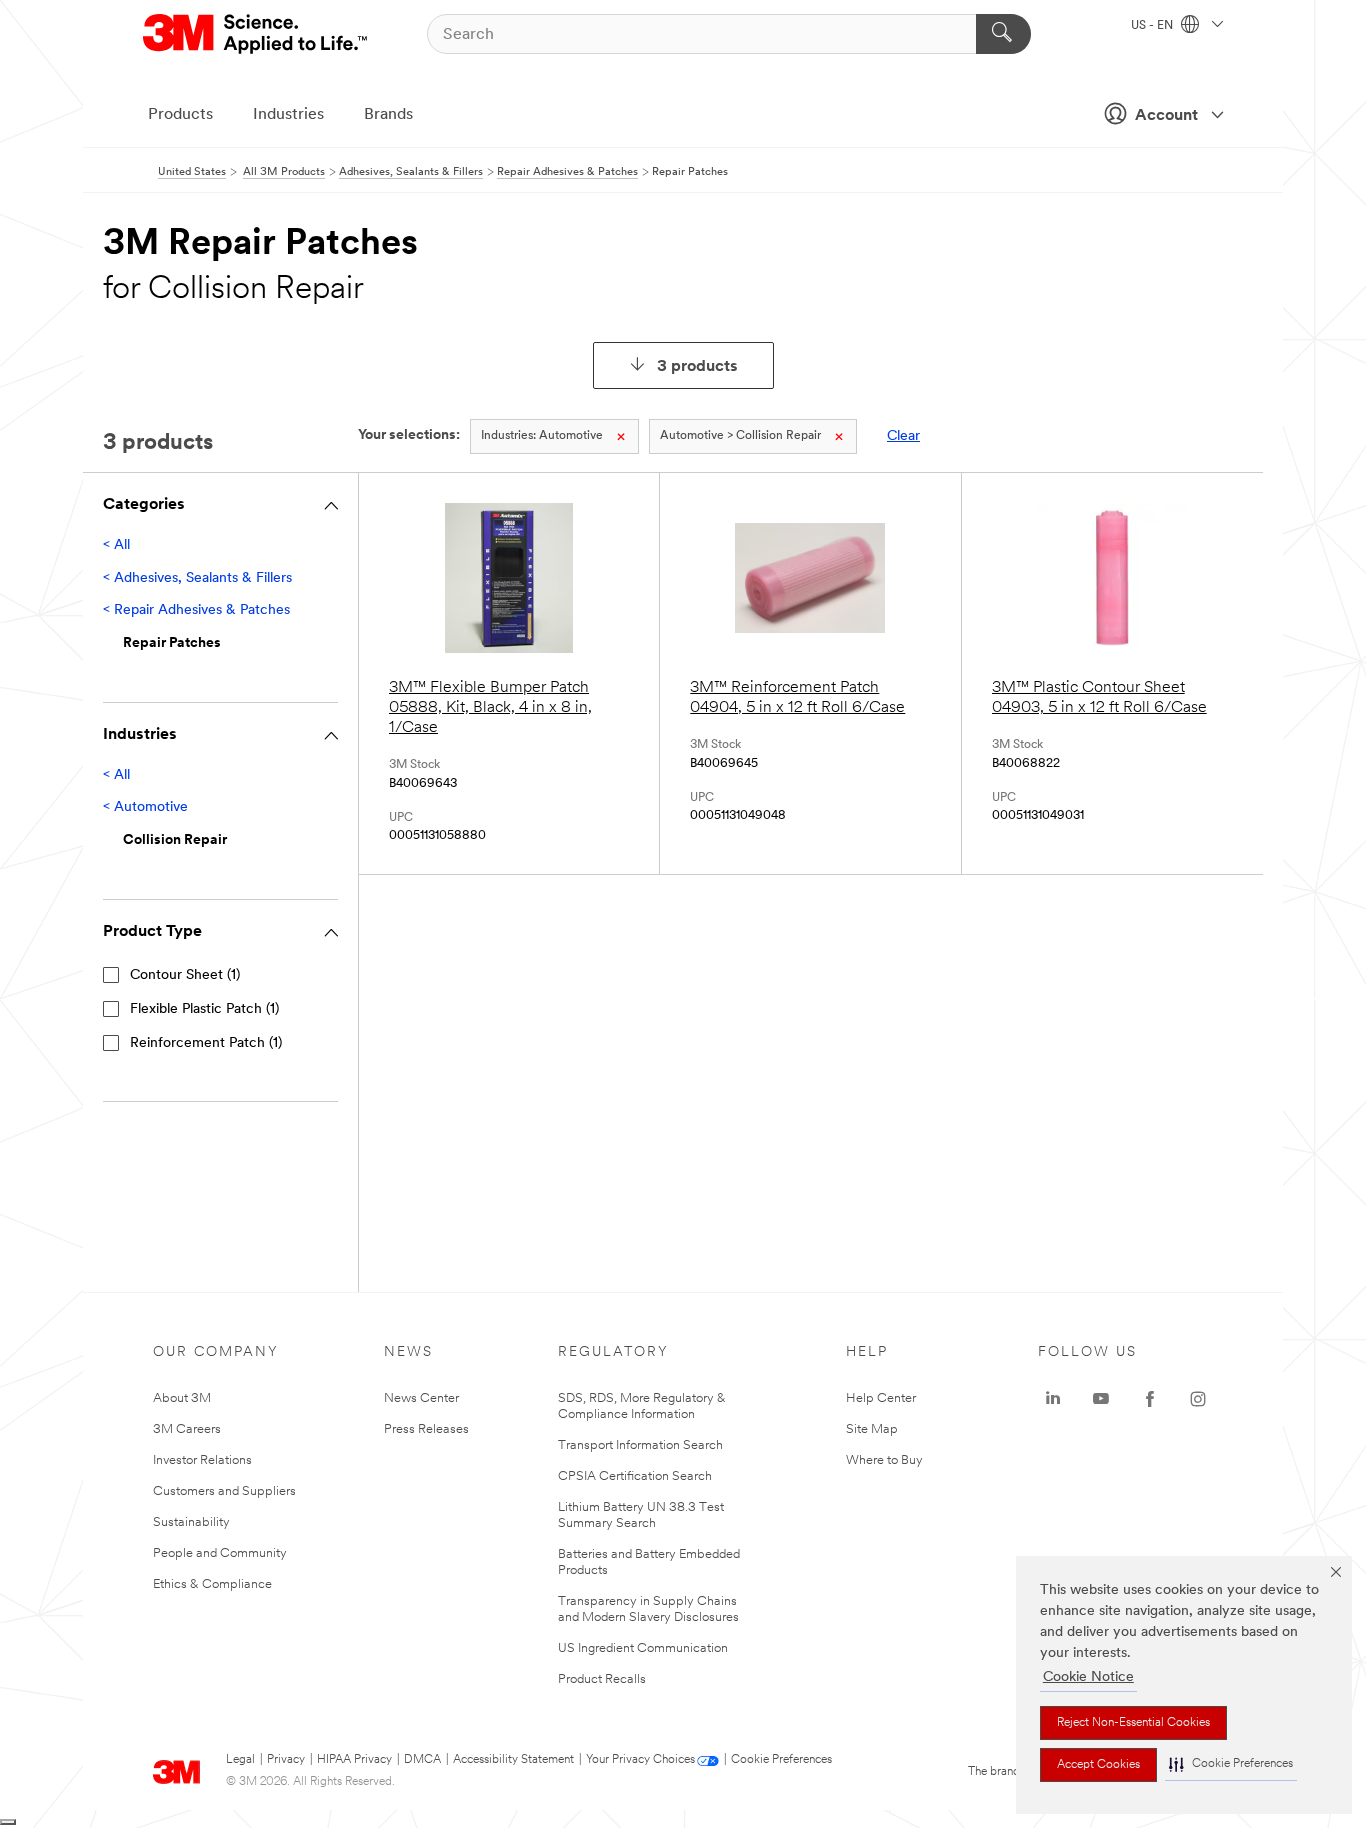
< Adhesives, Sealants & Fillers (197, 578)
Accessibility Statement (513, 1760)
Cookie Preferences (781, 1760)
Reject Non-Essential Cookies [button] (1133, 1723)
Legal (240, 1760)
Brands (388, 115)
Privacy (286, 1760)
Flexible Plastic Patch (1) (204, 1009)
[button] (1231, 1764)
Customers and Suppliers (224, 1491)
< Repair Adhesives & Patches (196, 610)
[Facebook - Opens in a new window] (1150, 1399)
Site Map (872, 1429)
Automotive (542, 436)
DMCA (422, 1760)
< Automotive (145, 807)
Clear (903, 436)
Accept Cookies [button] (1098, 1765)
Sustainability (191, 1522)
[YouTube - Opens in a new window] (1101, 1399)
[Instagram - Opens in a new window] (1198, 1399)
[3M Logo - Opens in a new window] (256, 34)
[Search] (1003, 34)
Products (180, 115)
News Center (421, 1398)
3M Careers (187, 1429)
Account (1166, 116)
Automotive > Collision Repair (740, 436)
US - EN (1153, 26)
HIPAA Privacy (354, 1760)
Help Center (881, 1398)
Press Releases (426, 1429)
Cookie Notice (1088, 1677)
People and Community (220, 1553)
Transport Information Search (640, 1445)
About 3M (182, 1398)
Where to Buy (884, 1460)
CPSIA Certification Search (635, 1476)
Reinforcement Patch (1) (206, 1043)
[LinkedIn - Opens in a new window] (1053, 1399)
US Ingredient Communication (643, 1648)
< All (116, 545)
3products (697, 367)
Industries (288, 115)
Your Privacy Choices (640, 1760)
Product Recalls (602, 1679)
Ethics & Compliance (212, 1584)
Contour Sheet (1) (185, 975)
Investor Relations (202, 1460)
